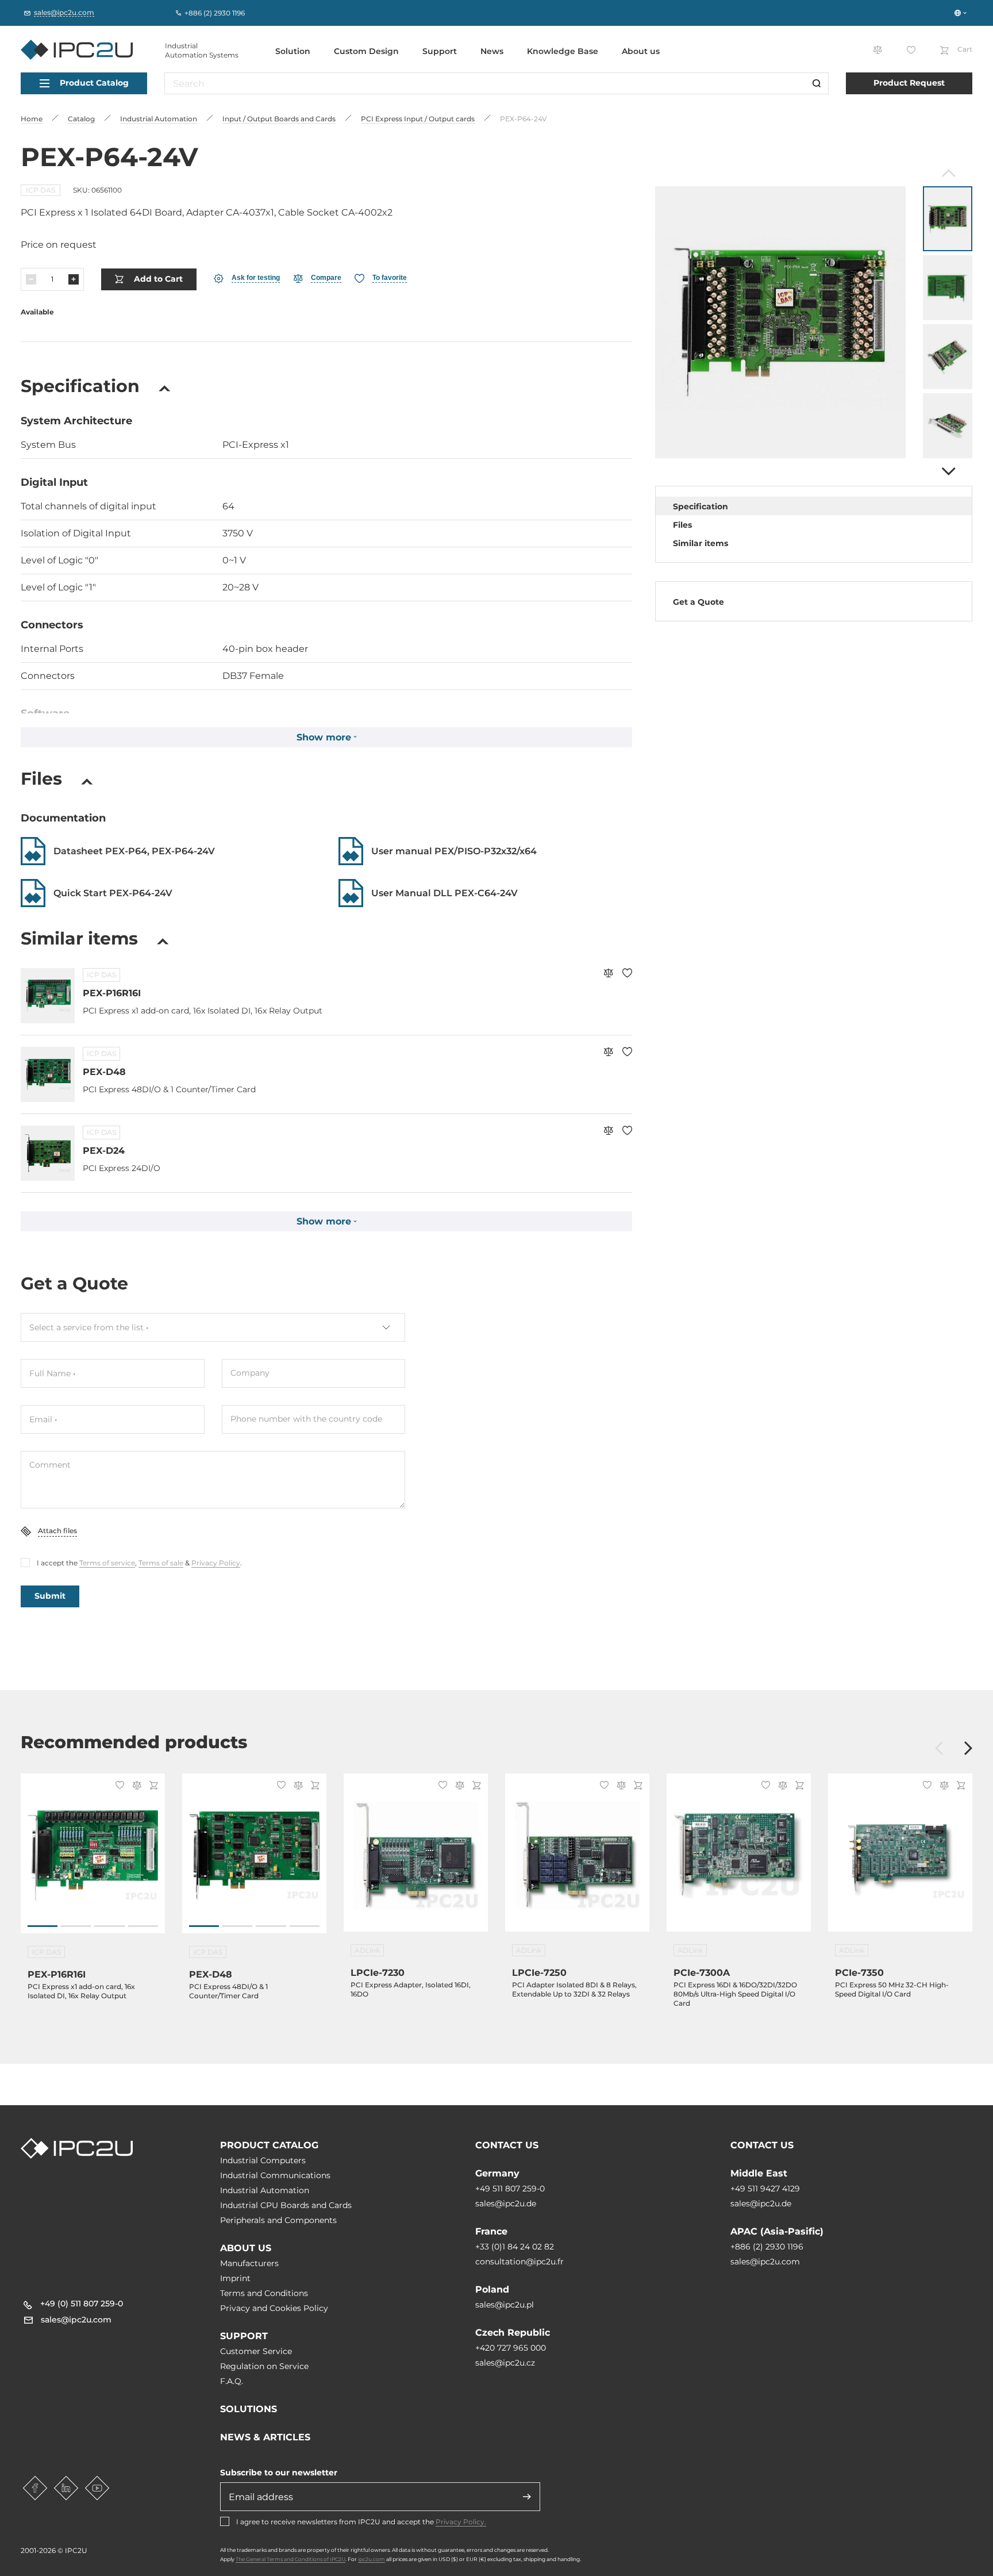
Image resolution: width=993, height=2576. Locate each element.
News (492, 51)
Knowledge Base (563, 51)
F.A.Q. (232, 2381)
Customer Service (256, 2351)
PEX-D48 (104, 1072)
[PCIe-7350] (900, 1859)
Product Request (909, 83)
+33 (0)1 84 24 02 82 (515, 2247)
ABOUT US (246, 2248)
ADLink (367, 1950)
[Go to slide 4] (143, 1926)
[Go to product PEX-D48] (48, 1074)
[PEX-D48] (254, 1859)
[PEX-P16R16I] (93, 1859)
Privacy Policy (216, 1563)
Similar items (701, 543)
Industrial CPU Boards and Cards (286, 2205)
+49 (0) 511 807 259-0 (82, 2304)
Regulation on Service (264, 2366)
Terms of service (107, 1563)
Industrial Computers (263, 2160)
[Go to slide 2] (76, 1926)
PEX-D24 (104, 1151)
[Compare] (608, 974)
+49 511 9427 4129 (765, 2189)
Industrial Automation (265, 2190)
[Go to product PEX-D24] (48, 1153)
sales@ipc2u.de (506, 2203)
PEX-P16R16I (112, 993)
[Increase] (74, 279)
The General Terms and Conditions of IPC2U (290, 2559)
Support (440, 51)
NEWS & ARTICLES (265, 2437)
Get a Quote (698, 602)
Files (682, 525)
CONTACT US (507, 2145)
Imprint (235, 2278)
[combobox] (213, 1327)
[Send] (527, 2497)
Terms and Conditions (264, 2293)
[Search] (817, 83)
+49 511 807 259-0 (510, 2189)
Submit (50, 1596)
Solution (293, 51)
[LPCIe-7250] (577, 1859)
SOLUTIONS (249, 2409)
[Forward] (947, 471)
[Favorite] (627, 974)
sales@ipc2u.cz (505, 2363)
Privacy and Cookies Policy (274, 2308)
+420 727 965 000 (511, 2348)
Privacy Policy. (461, 2522)
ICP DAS (41, 190)
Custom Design (366, 51)
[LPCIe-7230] (416, 1859)
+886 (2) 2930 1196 (767, 2247)
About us (641, 51)
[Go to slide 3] (109, 1926)
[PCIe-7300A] (739, 1859)
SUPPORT (244, 2336)
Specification (701, 506)
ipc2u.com (372, 2559)
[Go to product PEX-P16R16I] (48, 996)
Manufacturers (249, 2263)
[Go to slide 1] (43, 1926)
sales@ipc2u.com (765, 2262)
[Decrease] (31, 279)
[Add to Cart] (152, 1786)
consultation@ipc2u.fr (519, 2262)
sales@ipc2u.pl (505, 2305)
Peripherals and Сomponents (278, 2220)
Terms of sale (161, 1563)
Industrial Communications (275, 2175)
